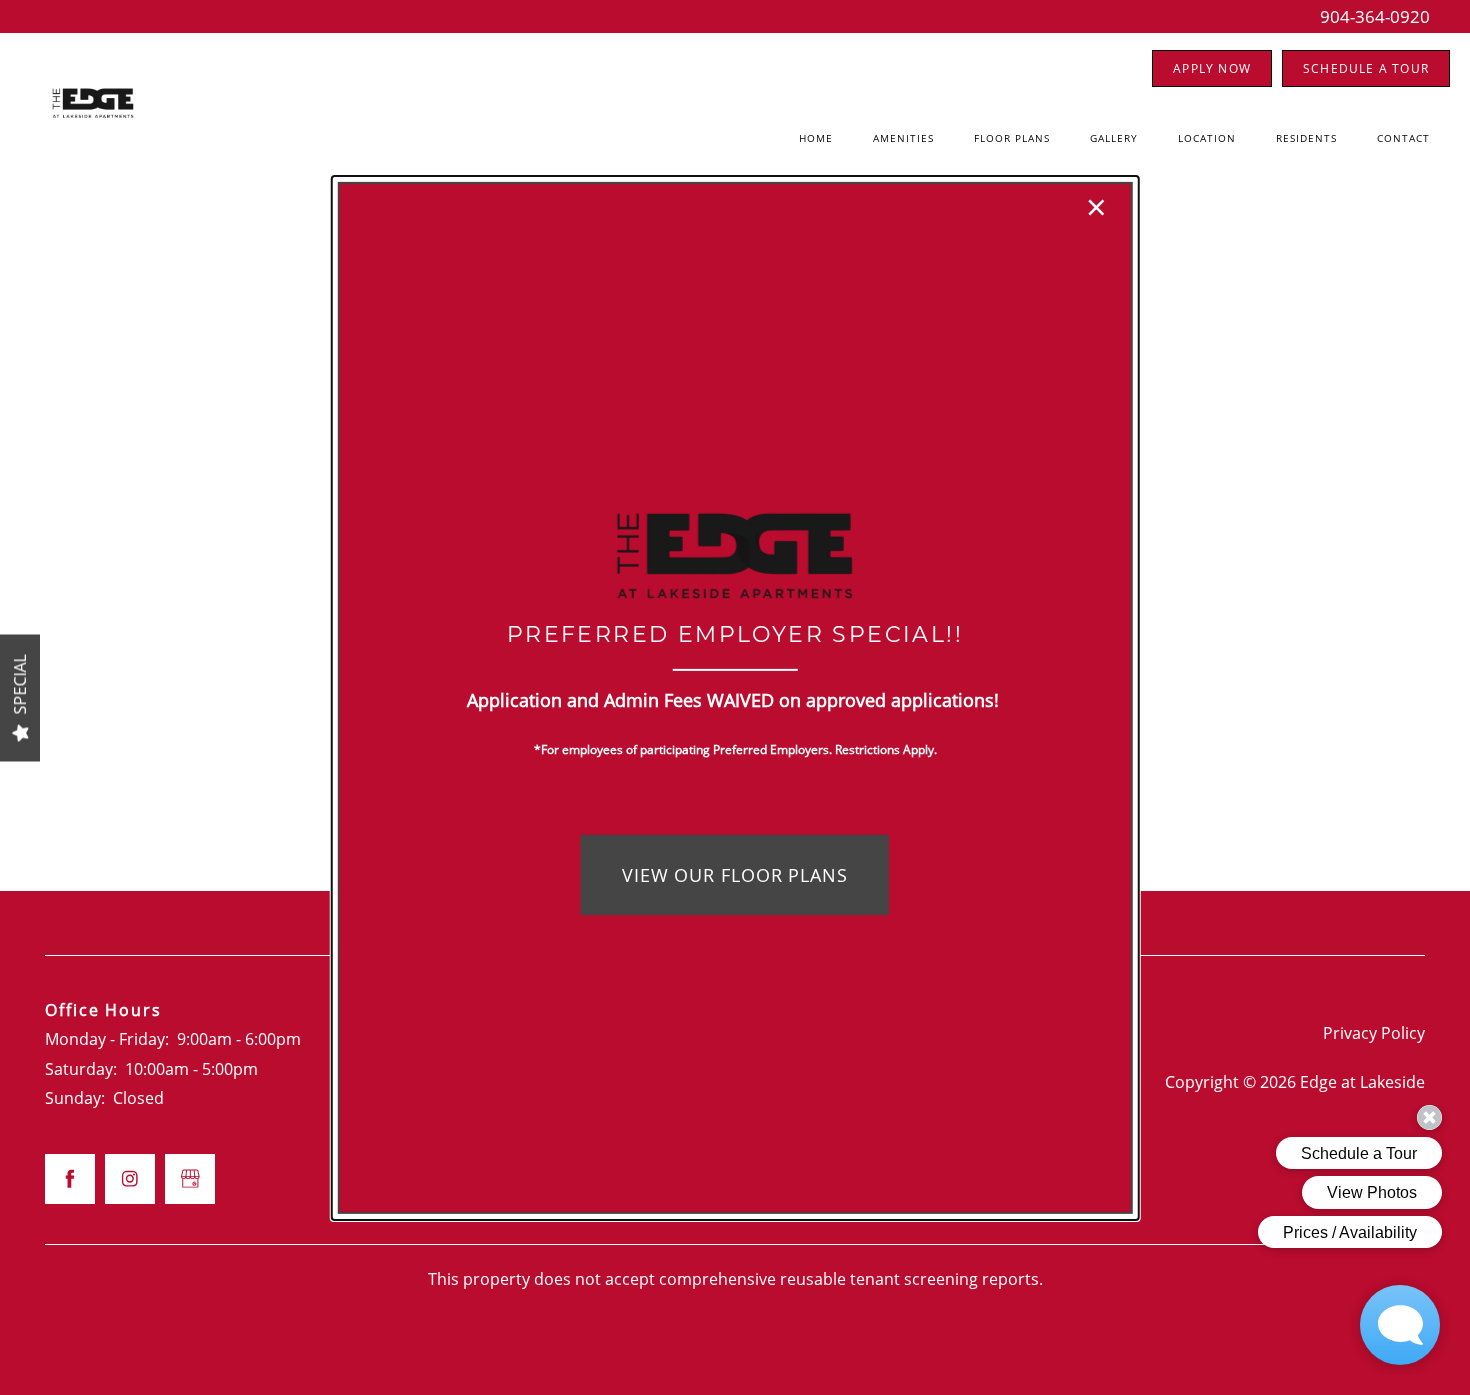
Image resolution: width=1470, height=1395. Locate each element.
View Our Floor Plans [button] (735, 875)
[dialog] (735, 697)
